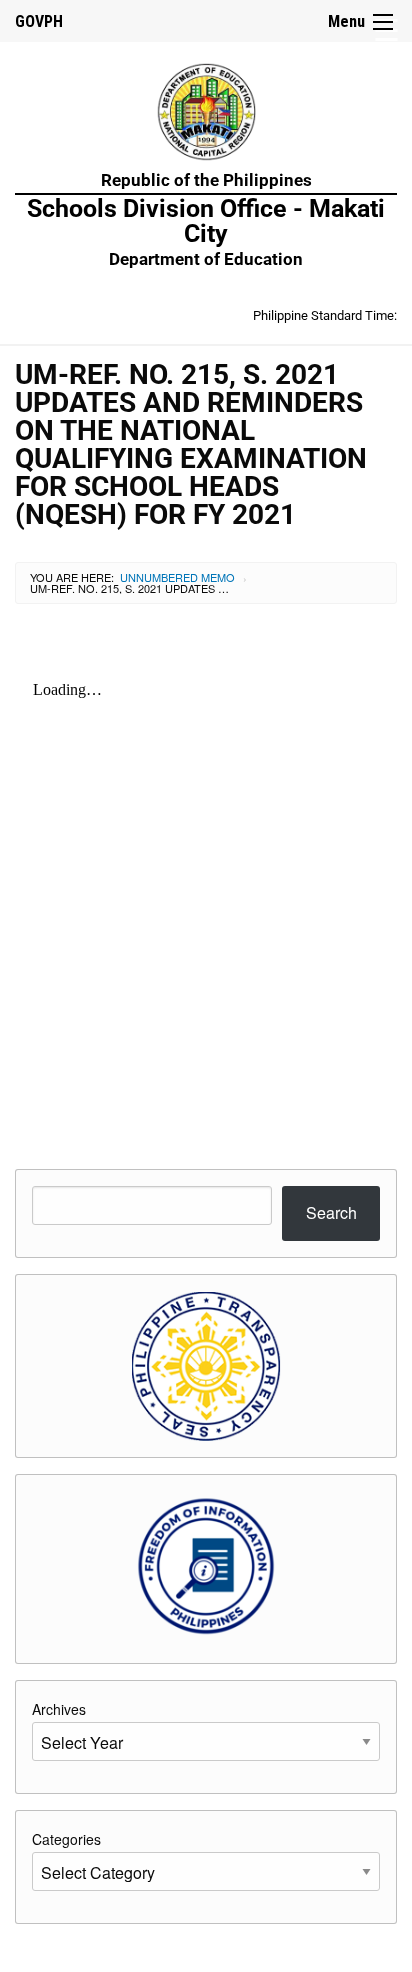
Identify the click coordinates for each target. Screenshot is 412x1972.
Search (331, 1212)
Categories (66, 1839)
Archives (59, 1709)
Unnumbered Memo (177, 577)
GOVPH (39, 21)
